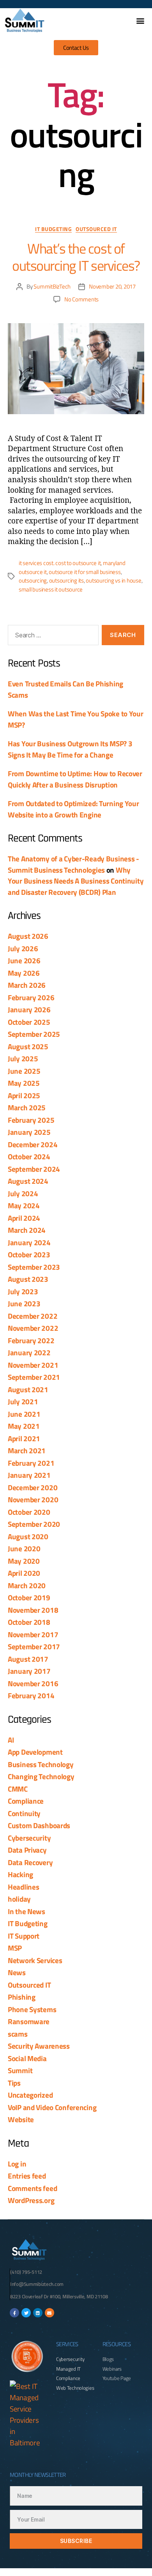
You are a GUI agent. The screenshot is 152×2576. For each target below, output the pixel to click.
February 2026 (31, 997)
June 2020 (24, 1548)
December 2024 (33, 1144)
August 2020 (28, 1536)
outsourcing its (66, 580)
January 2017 (29, 1671)
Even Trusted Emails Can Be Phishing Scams (65, 689)
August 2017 (28, 1659)
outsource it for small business (85, 572)
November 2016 (33, 1683)
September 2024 (34, 1169)
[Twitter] (26, 2313)
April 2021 (24, 1438)
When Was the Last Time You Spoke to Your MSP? (76, 719)
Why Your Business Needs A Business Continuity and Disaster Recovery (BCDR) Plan (76, 881)
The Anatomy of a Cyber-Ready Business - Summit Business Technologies (73, 864)
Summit (20, 2070)
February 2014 (31, 1695)
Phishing (22, 1997)
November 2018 (33, 1610)
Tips (14, 2083)
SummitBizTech (52, 286)
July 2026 (23, 948)
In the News (27, 1911)
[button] (140, 20)
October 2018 (29, 1622)
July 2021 (23, 1401)
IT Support (24, 1936)
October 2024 (29, 1156)
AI (11, 1740)
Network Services (35, 1960)
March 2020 (27, 1585)
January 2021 (29, 1475)
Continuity (24, 1813)
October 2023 (29, 1254)
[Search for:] (52, 637)
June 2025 (24, 1071)
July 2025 (23, 1058)
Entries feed (27, 2176)
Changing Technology (41, 1776)
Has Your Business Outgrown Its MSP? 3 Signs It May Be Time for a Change (70, 749)
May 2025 (24, 1083)
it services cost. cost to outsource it (60, 563)
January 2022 (29, 1352)
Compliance (26, 1801)
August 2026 (28, 936)
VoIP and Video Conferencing (52, 2107)
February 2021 (31, 1463)
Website (21, 2119)
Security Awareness (39, 2046)
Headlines (23, 1887)
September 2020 (34, 1524)
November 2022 (33, 1328)
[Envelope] (49, 2313)
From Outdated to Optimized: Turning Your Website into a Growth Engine (73, 809)
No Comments (81, 299)
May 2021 (24, 1426)
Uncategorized (30, 2095)
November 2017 (33, 1634)
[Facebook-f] (14, 2313)
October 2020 (29, 1512)
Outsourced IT (96, 229)
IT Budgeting (53, 229)
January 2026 (29, 1009)
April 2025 (24, 1095)
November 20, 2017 (112, 286)
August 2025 (28, 1046)
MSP (15, 1948)
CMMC (18, 1789)
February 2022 (31, 1340)
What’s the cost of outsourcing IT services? (76, 257)
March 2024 (27, 1230)
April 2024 (24, 1218)
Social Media (27, 2058)
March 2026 (27, 985)
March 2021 (27, 1450)
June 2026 (24, 960)
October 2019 (29, 1597)
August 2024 (28, 1181)
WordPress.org (31, 2200)
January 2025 (29, 1132)
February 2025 (31, 1120)
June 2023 (24, 1303)
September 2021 (34, 1377)
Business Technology (41, 1764)
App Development (35, 1752)
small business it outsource (51, 589)
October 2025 (29, 1022)
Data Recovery (30, 1862)
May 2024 (24, 1205)
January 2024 (29, 1242)
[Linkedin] (38, 2313)
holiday (19, 1899)
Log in (17, 2164)
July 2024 (23, 1193)
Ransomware (29, 2021)
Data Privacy (27, 1850)
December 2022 (33, 1316)
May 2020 (24, 1561)
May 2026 (24, 973)
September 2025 (34, 1034)
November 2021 (33, 1365)
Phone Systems (32, 2009)
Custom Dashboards (39, 1825)
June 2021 (24, 1414)
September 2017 (34, 1646)
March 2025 (27, 1107)
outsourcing (33, 580)
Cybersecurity (29, 1838)
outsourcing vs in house (113, 580)
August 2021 (28, 1389)
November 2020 (33, 1499)
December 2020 (33, 1487)
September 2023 (34, 1267)
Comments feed (32, 2188)
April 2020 (24, 1573)
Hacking (20, 1874)
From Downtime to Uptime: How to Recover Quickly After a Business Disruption (75, 779)
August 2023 (28, 1279)
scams (18, 2034)
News (17, 1972)
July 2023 (23, 1291)
